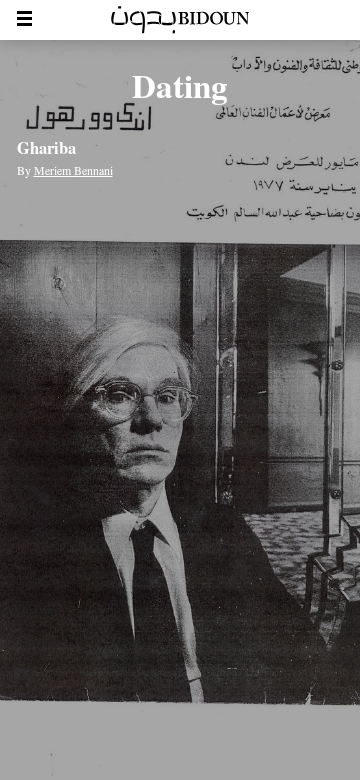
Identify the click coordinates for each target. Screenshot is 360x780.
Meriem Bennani (73, 170)
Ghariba (46, 148)
